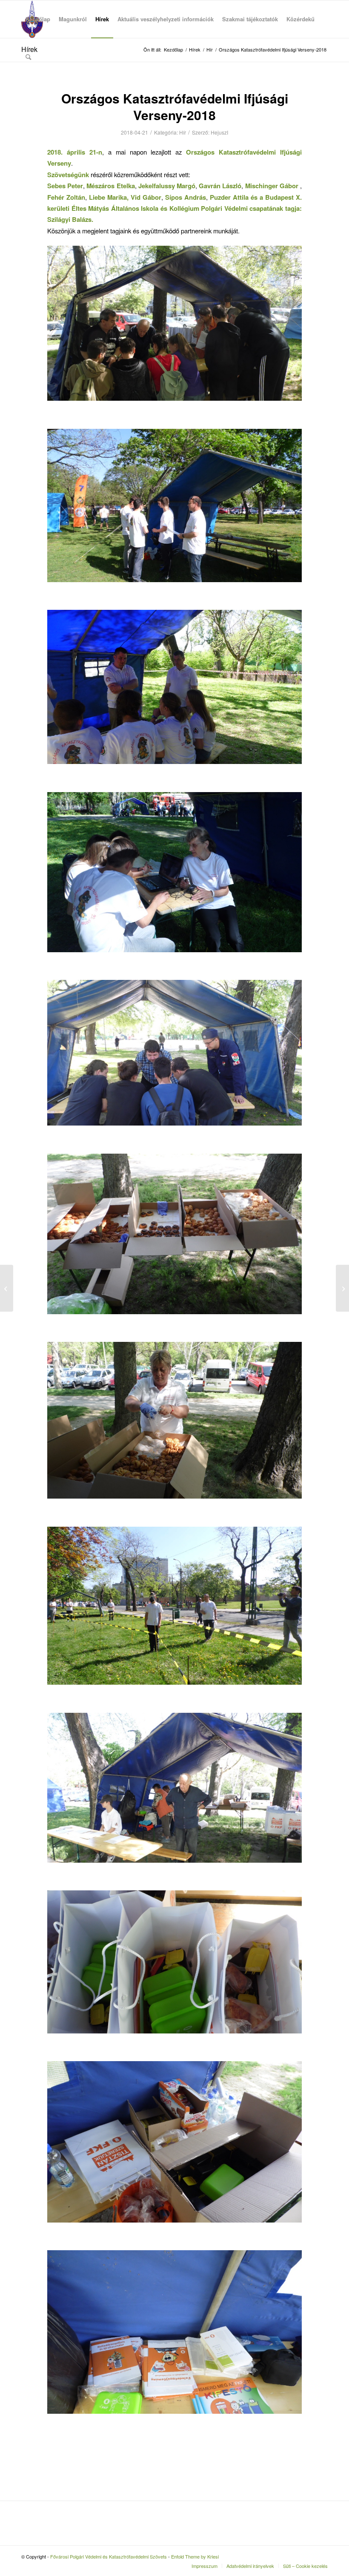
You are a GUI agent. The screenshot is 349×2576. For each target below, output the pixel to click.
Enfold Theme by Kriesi (195, 2556)
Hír (183, 132)
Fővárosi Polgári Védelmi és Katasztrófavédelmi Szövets (109, 2556)
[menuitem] (38, 19)
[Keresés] (28, 57)
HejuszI (219, 132)
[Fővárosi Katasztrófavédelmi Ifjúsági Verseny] (7, 1288)
